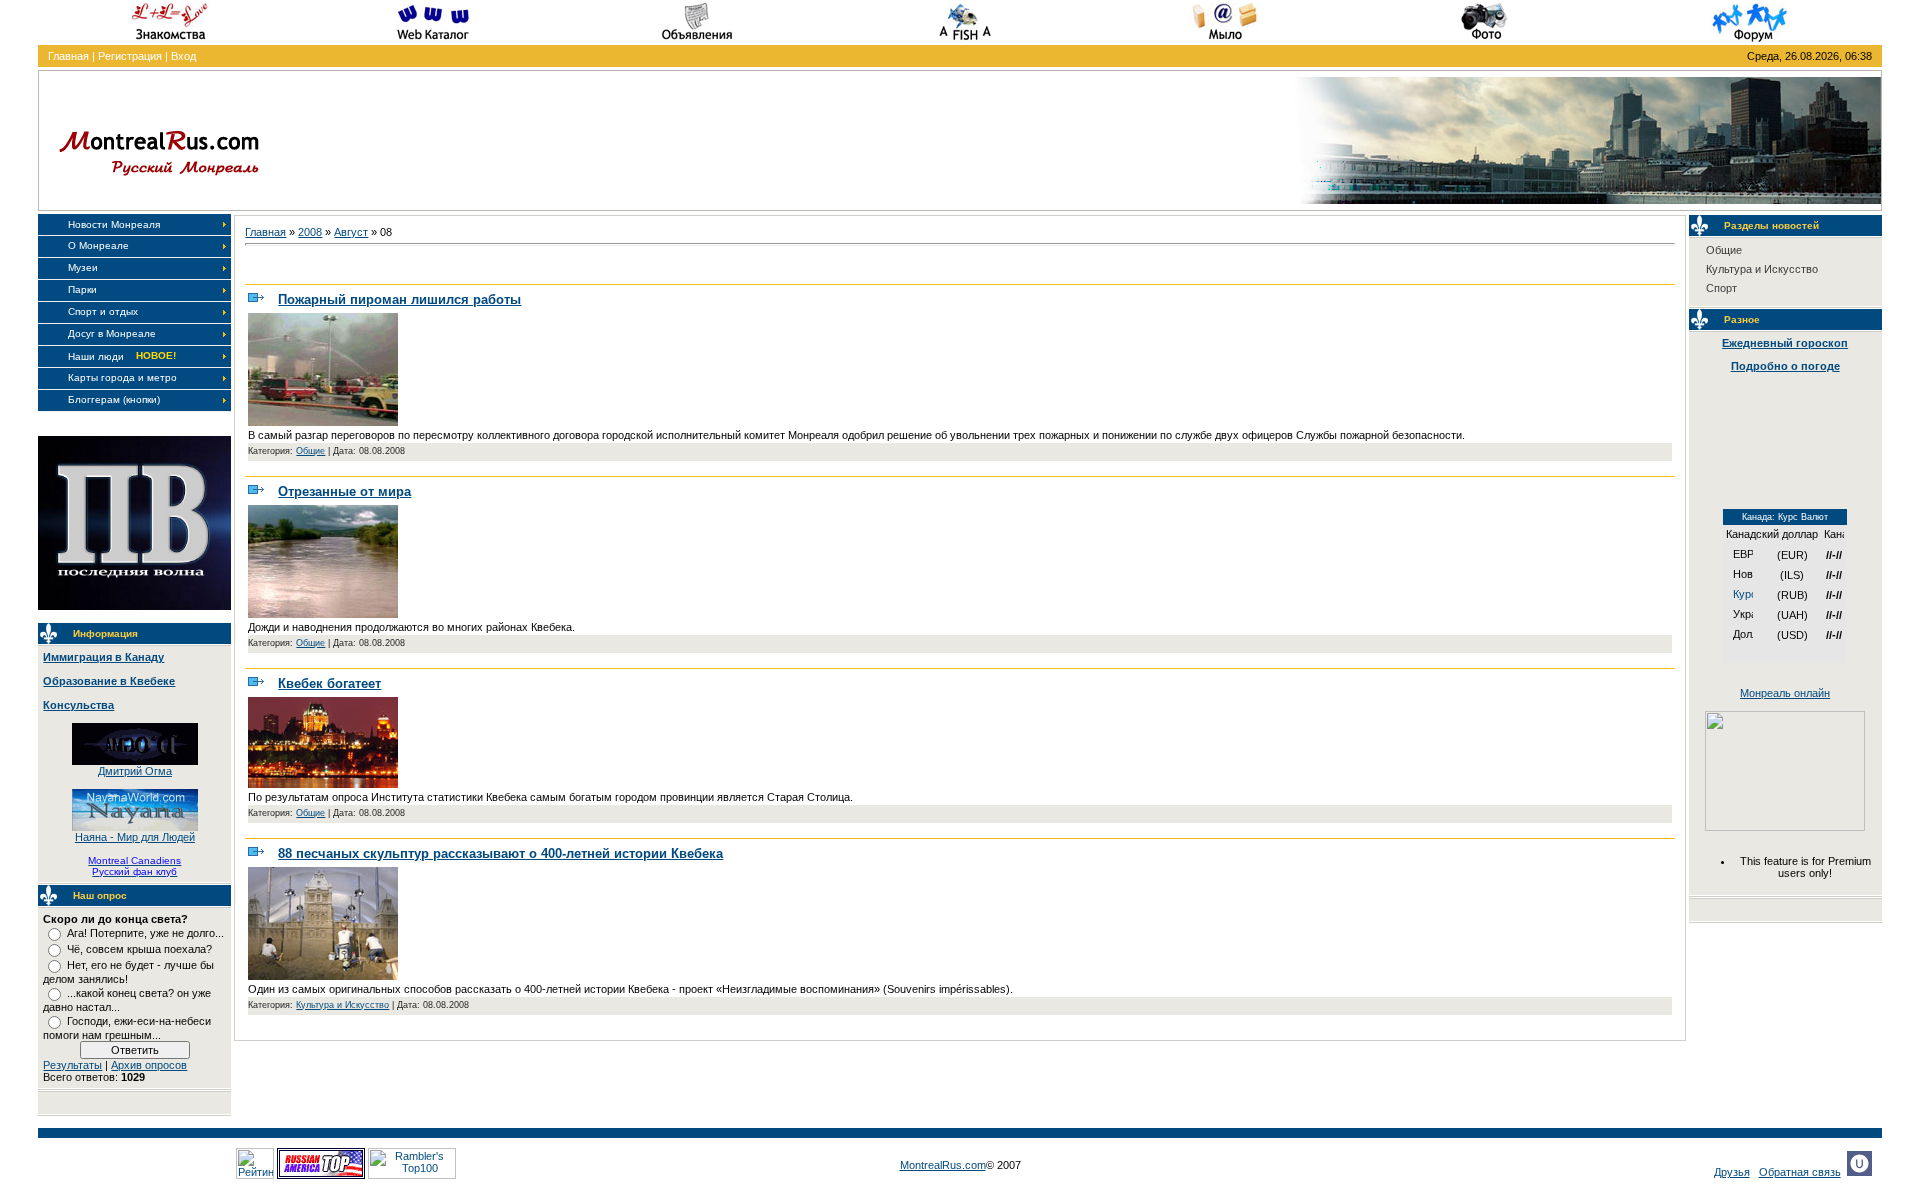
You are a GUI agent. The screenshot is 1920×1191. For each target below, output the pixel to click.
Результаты (72, 1065)
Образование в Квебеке (109, 681)
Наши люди (96, 356)
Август (351, 232)
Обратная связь (1800, 1172)
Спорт (1721, 288)
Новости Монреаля (114, 224)
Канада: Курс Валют (1785, 517)
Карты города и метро (122, 377)
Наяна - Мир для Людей (135, 837)
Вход (183, 56)
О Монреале (98, 245)
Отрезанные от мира (344, 491)
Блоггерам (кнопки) (114, 399)
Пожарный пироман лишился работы (399, 299)
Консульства (78, 705)
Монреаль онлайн (1785, 693)
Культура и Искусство (342, 1005)
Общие (310, 451)
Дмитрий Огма (135, 771)
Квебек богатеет (329, 683)
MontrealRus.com (943, 1165)
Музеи (83, 267)
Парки (82, 289)
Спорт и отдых (103, 311)
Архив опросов (149, 1065)
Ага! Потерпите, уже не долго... (145, 933)
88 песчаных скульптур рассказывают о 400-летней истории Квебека (500, 853)
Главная (68, 56)
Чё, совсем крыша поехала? (139, 949)
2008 (310, 232)
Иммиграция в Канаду (103, 657)
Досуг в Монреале (112, 333)
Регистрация (130, 56)
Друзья (1732, 1172)
